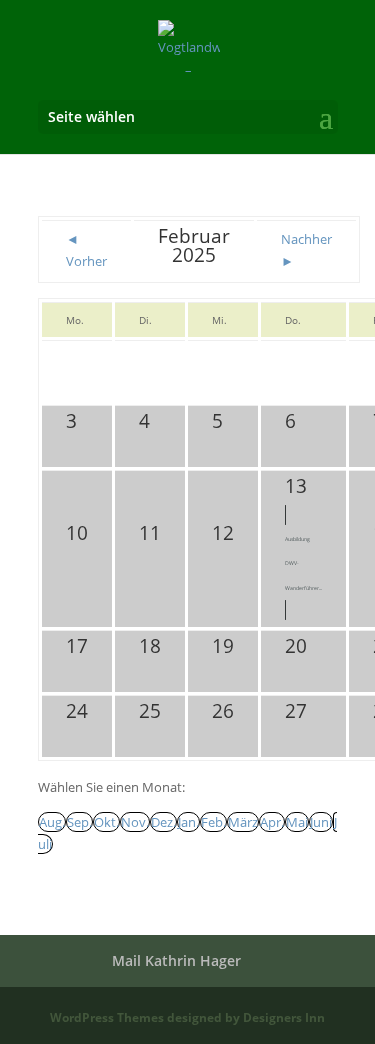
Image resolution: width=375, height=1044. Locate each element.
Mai (297, 822)
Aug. (52, 822)
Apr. (272, 822)
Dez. (163, 822)
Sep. (79, 822)
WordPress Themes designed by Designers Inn (187, 1017)
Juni (321, 822)
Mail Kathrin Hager (176, 960)
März (243, 822)
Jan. (188, 822)
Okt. (106, 822)
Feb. (213, 822)
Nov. (135, 822)
